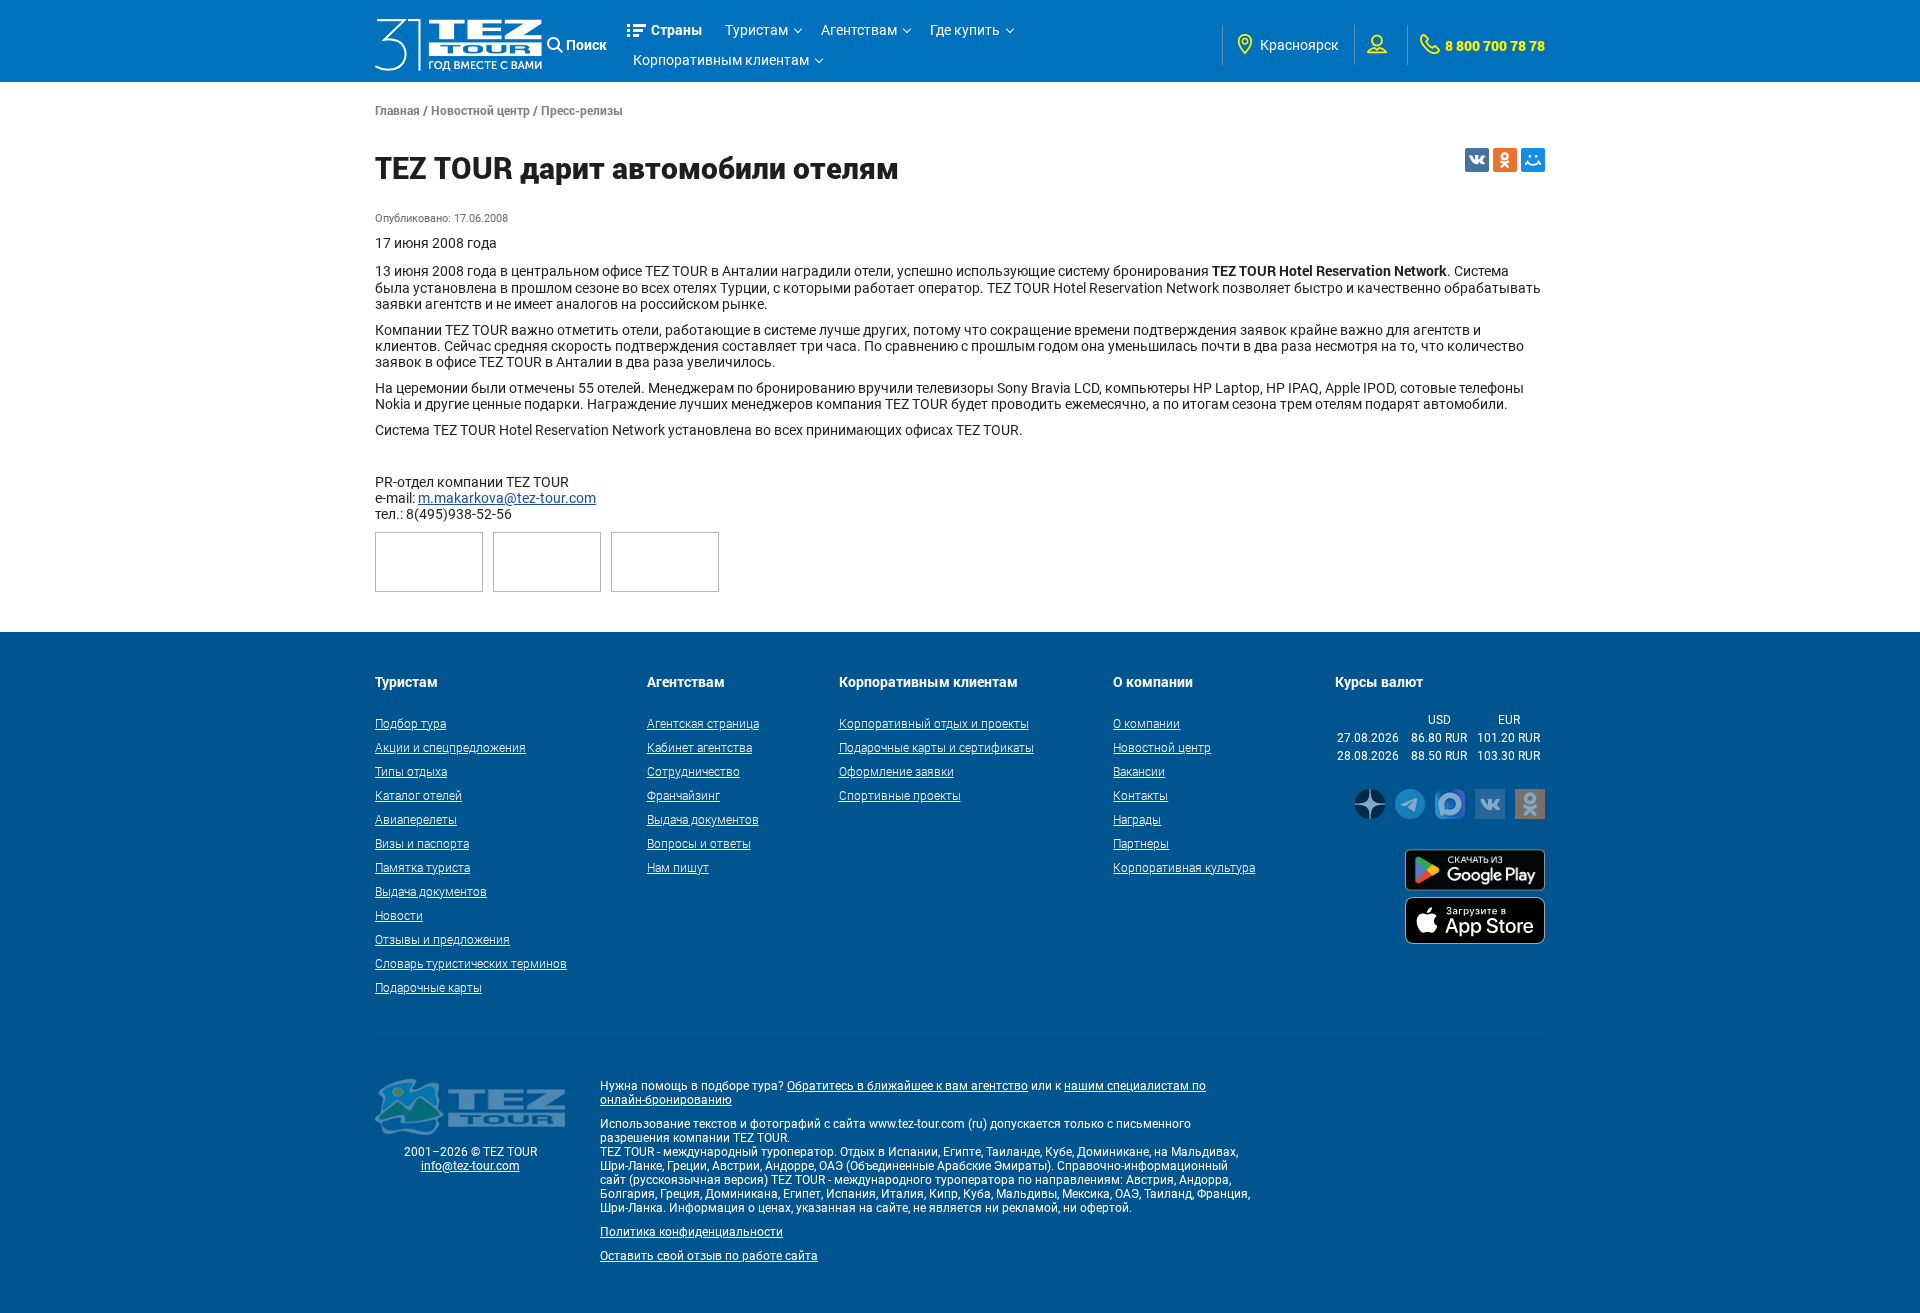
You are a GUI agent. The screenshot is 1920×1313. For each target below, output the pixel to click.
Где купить (965, 30)
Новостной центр (480, 110)
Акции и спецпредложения (450, 747)
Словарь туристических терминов (471, 963)
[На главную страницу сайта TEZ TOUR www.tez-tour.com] (458, 44)
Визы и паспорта (422, 843)
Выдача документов (431, 891)
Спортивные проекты (900, 795)
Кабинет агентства (699, 747)
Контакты (1140, 795)
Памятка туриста (422, 867)
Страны (677, 29)
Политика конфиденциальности (691, 1232)
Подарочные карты (428, 987)
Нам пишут (678, 867)
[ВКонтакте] (1477, 160)
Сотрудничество (693, 771)
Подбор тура (410, 723)
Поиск (586, 44)
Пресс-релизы (582, 110)
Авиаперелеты (416, 819)
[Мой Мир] (1533, 160)
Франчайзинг (683, 795)
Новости (399, 915)
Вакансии (1139, 771)
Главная (397, 110)
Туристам (756, 30)
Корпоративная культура (1184, 867)
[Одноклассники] (1505, 160)
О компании (1146, 723)
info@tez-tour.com (470, 1166)
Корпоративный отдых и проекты (934, 723)
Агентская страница (703, 723)
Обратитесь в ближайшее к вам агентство (907, 1086)
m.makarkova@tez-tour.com (507, 498)
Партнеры (1141, 843)
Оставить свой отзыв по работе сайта (709, 1256)
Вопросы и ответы (699, 843)
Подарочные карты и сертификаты (936, 747)
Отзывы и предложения (442, 939)
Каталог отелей (418, 795)
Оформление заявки (896, 771)
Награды (1137, 819)
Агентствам (859, 30)
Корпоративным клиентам (721, 60)
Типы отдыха (411, 771)
